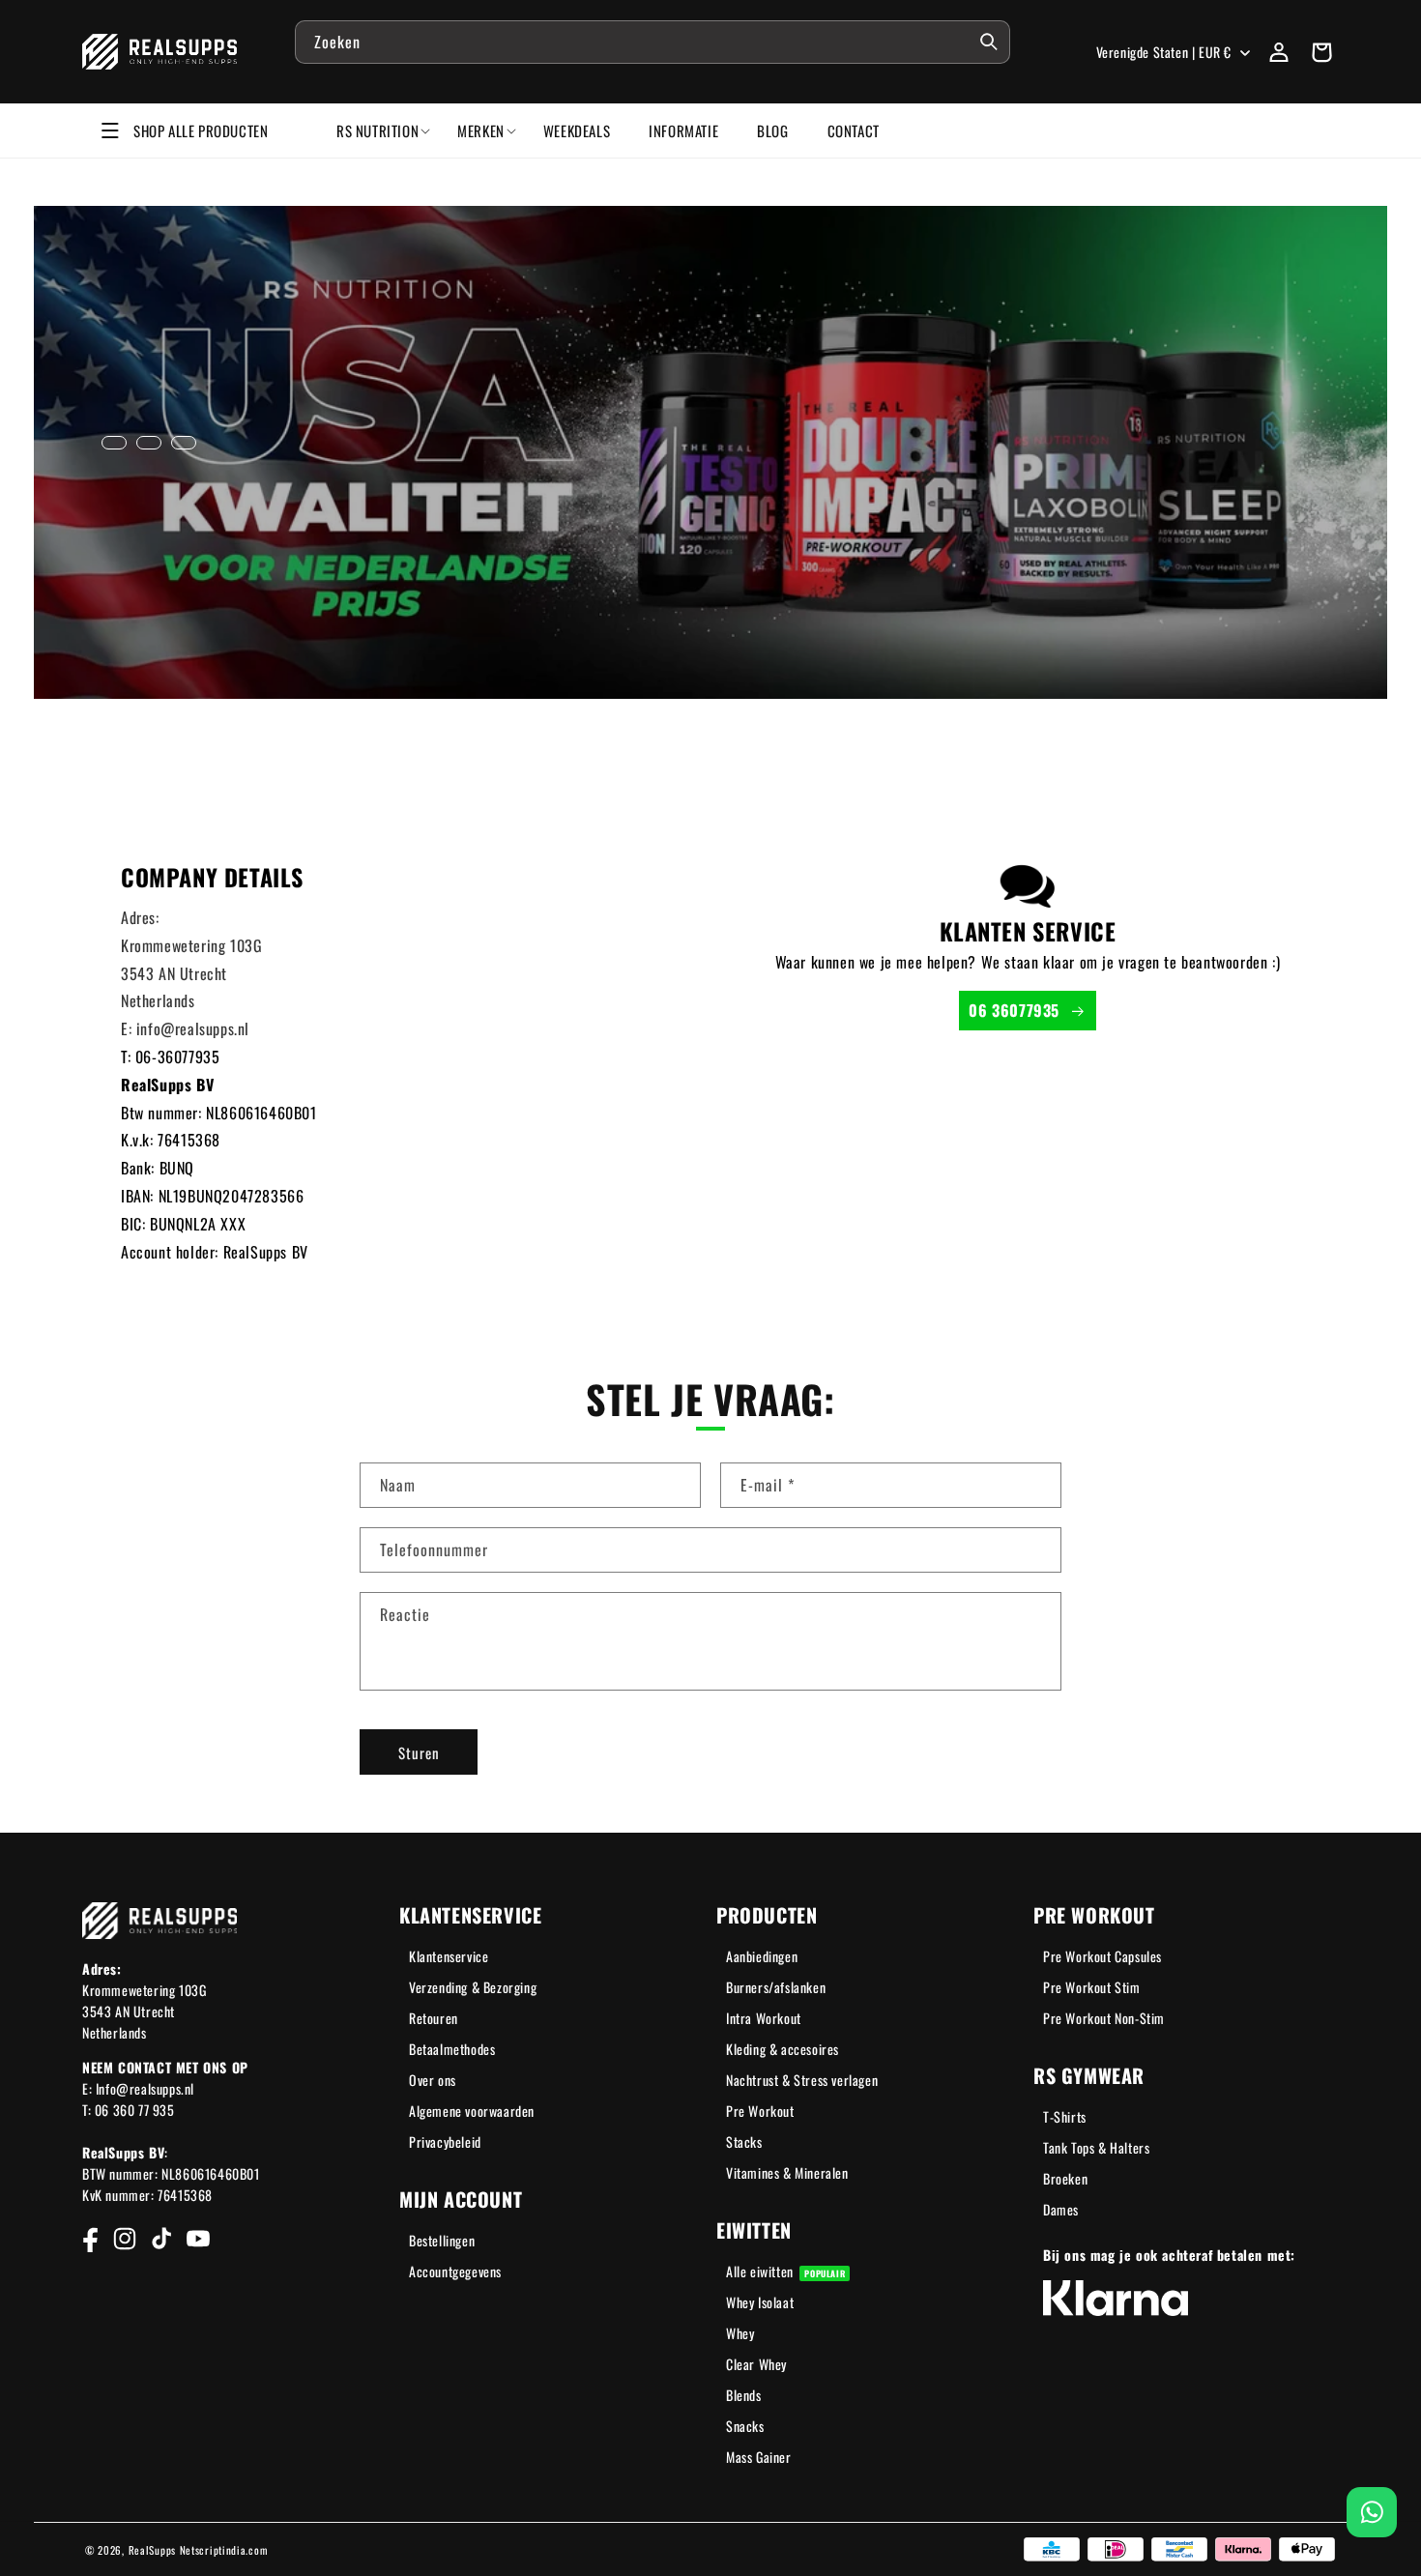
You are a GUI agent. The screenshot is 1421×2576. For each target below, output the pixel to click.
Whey (740, 2333)
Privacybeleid (445, 2142)
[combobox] (652, 42)
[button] (1321, 52)
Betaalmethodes (452, 2049)
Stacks (744, 2142)
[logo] (160, 52)
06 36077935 (1014, 1010)
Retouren (434, 2018)
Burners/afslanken (776, 1987)
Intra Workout (764, 2018)
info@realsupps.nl (193, 1028)
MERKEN (481, 130)
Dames (1061, 2209)
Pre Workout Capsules (1102, 1956)
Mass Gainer (759, 2457)
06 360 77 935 (135, 2110)
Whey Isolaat (760, 2302)
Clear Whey (756, 2364)
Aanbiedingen (762, 1956)
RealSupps (152, 2550)
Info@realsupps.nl (145, 2088)
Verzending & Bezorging (473, 1987)
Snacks (745, 2426)
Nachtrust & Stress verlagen (802, 2080)
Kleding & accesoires (783, 2049)
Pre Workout (760, 2111)
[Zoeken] (989, 42)
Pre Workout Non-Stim (1104, 2018)
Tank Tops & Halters (1096, 2147)
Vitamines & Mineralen (787, 2172)
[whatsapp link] (1372, 2512)
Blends (744, 2395)
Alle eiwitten (785, 2271)
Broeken (1065, 2178)
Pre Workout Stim (1092, 1987)
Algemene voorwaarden (472, 2111)
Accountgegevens (455, 2271)
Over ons (433, 2080)
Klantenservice (449, 1956)
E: (129, 1028)
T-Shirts (1065, 2116)
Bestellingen (442, 2240)
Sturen (419, 1752)
